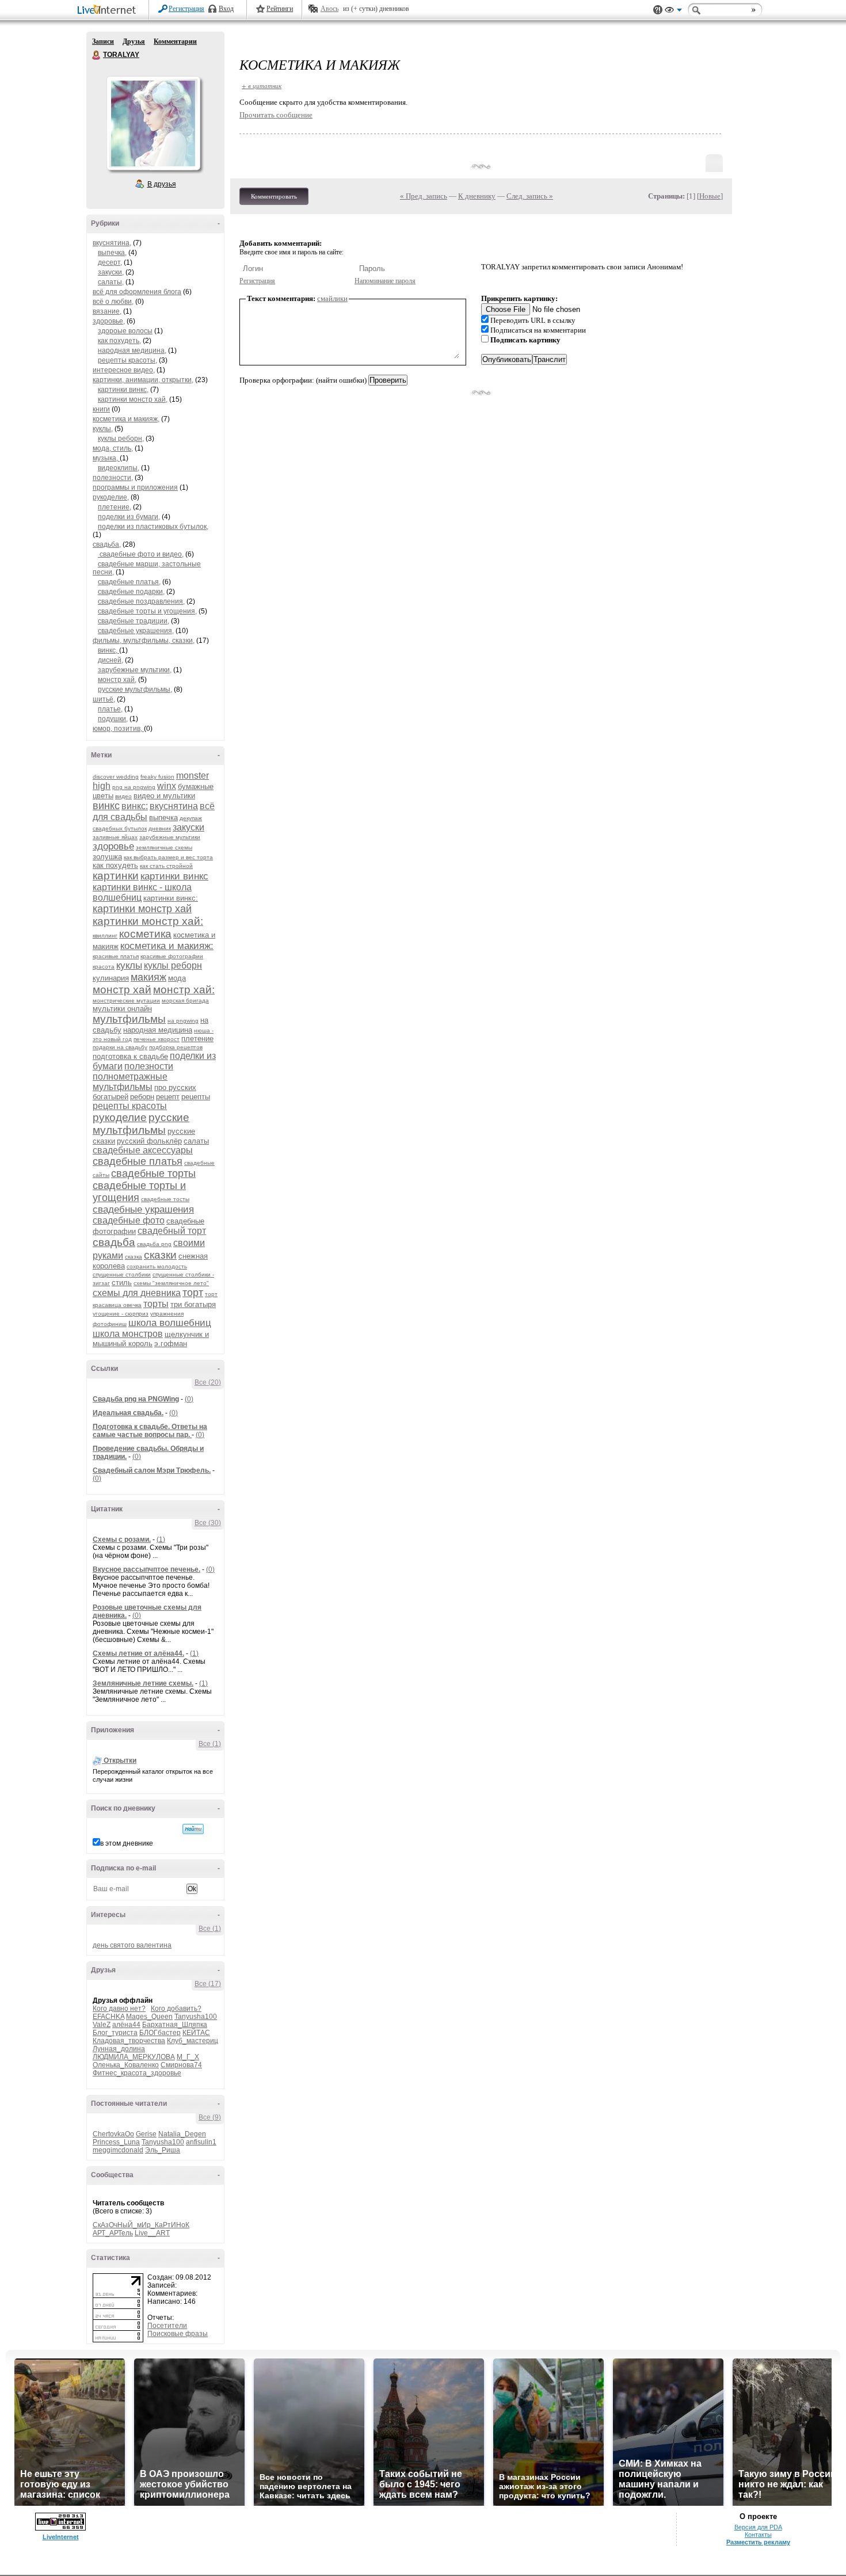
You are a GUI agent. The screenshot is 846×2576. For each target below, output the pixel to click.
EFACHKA (108, 2017)
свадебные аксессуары (143, 1150)
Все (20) (208, 1382)
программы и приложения (135, 487)
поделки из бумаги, (129, 517)
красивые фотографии (172, 956)
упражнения (167, 1314)
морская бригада (185, 1001)
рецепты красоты (130, 1106)
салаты (196, 1141)
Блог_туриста (115, 2033)
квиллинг (105, 935)
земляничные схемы (164, 847)
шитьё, (104, 699)
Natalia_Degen (182, 2134)
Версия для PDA (758, 2527)
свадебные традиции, (134, 621)
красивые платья (116, 956)
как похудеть (115, 865)
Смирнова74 (181, 2065)
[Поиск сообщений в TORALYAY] (193, 1829)
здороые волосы (125, 331)
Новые (710, 196)
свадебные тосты (165, 1199)
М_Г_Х (188, 2057)
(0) (189, 1399)
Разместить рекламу (758, 2542)
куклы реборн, (121, 439)
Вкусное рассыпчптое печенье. (146, 1569)
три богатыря (193, 1304)
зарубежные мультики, (135, 670)
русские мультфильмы (141, 1124)
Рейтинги (280, 9)
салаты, (111, 282)
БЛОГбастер (160, 2033)
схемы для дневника (137, 1293)
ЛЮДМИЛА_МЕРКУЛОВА (134, 2057)
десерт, (110, 262)
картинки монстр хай (142, 909)
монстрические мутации (126, 1001)
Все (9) (210, 2117)
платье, (110, 709)
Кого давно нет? (119, 2009)
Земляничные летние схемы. (143, 1683)
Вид (673, 12)
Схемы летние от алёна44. (138, 1653)
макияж (148, 977)
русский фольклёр (149, 1141)
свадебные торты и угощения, (147, 611)
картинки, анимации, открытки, (143, 380)
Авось (329, 9)
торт (193, 1293)
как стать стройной (166, 866)
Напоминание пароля (385, 281)
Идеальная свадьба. (128, 1413)
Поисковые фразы (178, 2334)
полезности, (113, 478)
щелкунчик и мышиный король (151, 1339)
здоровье (113, 846)
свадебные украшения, (136, 631)
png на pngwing (134, 787)
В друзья (162, 184)
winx (167, 786)
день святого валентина (132, 1945)
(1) (161, 1539)
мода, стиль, (113, 448)
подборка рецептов (176, 1047)
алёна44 (126, 2025)
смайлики (332, 298)
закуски (188, 827)
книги (101, 409)
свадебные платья (138, 1161)
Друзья (134, 41)
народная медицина (158, 1030)
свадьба (114, 1242)
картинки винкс (174, 876)
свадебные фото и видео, (141, 554)
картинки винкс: (171, 898)
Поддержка (658, 10)
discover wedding (116, 777)
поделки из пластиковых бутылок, (153, 527)
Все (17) (208, 1984)
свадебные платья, (129, 582)
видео (123, 796)
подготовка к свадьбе (130, 1056)
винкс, (108, 650)
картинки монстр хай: (148, 921)
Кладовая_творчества (129, 2041)
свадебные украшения (143, 1209)
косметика (145, 934)
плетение (197, 1039)
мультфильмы (129, 1019)
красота (104, 967)
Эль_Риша (163, 2150)
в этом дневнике (127, 1843)
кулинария (111, 978)
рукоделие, (111, 497)
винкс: (135, 806)
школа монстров (128, 1334)
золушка (107, 857)
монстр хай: (184, 990)
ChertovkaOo (113, 2134)
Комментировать (274, 196)
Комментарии (175, 41)
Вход (226, 9)
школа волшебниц (170, 1323)
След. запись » (530, 196)
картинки (116, 876)
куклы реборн (173, 965)
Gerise (146, 2134)
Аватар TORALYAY (153, 123)
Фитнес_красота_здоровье (137, 2073)
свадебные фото (129, 1220)
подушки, (113, 719)
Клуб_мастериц (193, 2041)
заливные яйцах (115, 837)
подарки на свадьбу (120, 1047)
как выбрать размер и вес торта (168, 857)
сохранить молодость (157, 1266)
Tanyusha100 (196, 2017)
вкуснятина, (112, 243)
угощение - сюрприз (121, 1314)
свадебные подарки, (131, 592)
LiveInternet (109, 11)
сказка (134, 1257)
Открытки (120, 1760)
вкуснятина (174, 806)
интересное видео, (124, 370)
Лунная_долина (119, 2049)
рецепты (196, 1097)
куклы (129, 965)
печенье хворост (157, 1039)
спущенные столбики (122, 1274)
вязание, (107, 311)
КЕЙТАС (196, 2033)
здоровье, (109, 321)
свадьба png (154, 1244)
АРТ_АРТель (113, 2233)
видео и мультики (164, 796)
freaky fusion (157, 777)
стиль (122, 1283)
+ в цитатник (262, 85)
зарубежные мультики (170, 837)
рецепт (168, 1097)
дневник (160, 828)
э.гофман (171, 1344)
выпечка (163, 818)
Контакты (758, 2535)
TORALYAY (97, 55)
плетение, (115, 507)
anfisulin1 (201, 2142)
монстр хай (122, 990)
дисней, (110, 660)
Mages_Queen (149, 2017)
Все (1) (210, 1744)
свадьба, (107, 544)
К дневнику (477, 196)
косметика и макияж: (167, 946)
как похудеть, (119, 341)
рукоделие (120, 1117)
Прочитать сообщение (276, 115)
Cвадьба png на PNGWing (136, 1399)
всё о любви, (113, 302)
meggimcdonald (118, 2150)
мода (177, 978)
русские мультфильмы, (135, 689)
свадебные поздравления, (141, 601)
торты (156, 1304)
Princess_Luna (116, 2142)
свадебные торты (153, 1173)
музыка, (106, 458)
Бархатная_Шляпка (175, 2025)
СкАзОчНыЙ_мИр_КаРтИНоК (141, 2225)
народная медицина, (132, 350)
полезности (149, 1066)
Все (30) (208, 1523)
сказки (160, 1255)
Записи (103, 41)
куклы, (103, 429)
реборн (142, 1097)
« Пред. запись (424, 196)
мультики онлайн (122, 1009)
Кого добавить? (176, 2009)
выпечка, (112, 253)
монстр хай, (117, 680)
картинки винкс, (123, 390)
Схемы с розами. (122, 1539)
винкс (106, 806)
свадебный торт (172, 1231)
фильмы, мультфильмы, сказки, (144, 641)
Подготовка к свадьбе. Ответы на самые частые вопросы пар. (150, 1431)
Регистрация (186, 9)
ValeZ (102, 2025)
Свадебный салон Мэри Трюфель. (152, 1470)
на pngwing (183, 1021)
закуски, (111, 272)
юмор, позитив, (118, 729)
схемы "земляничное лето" (171, 1283)
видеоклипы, (119, 468)
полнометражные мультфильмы (130, 1082)
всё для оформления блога (137, 292)
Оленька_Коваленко (126, 2065)
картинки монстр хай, (133, 399)
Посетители (167, 2326)
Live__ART (152, 2233)
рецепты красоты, (127, 360)
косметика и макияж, (126, 419)
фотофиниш (110, 1324)
